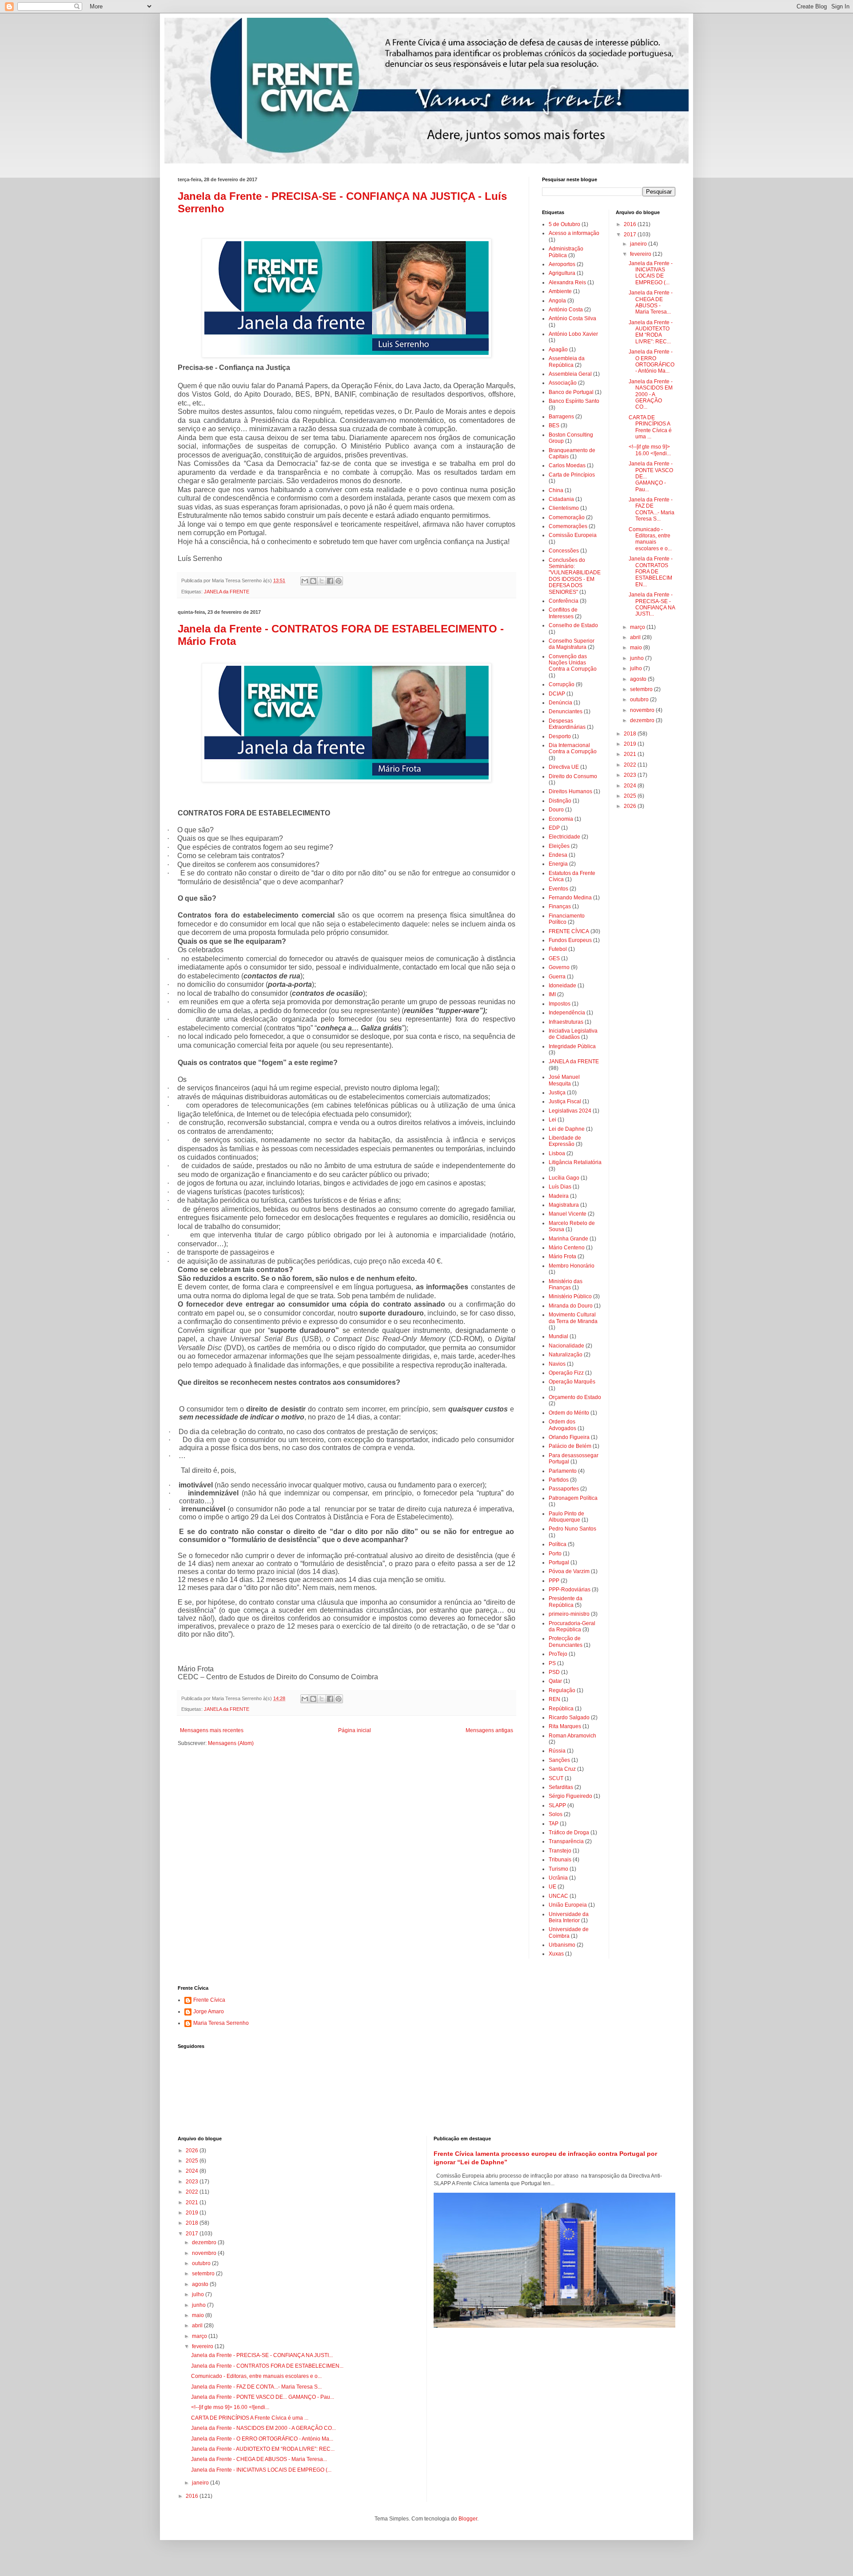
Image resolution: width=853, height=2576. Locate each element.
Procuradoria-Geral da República (572, 1626)
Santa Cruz (562, 1769)
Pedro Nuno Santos (572, 1529)
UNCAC (558, 1896)
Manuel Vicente (568, 1214)
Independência (567, 1013)
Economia (561, 819)
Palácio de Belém (570, 1446)
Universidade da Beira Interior (569, 1917)
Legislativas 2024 (570, 1111)
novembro (643, 710)
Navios (557, 1364)
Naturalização (566, 1355)
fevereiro (641, 254)
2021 (631, 754)
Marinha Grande (568, 1239)
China (556, 490)
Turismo (558, 1869)
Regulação (562, 1690)
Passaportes (564, 1489)
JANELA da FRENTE (227, 592)
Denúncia (560, 703)
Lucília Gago (564, 1178)
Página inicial (355, 1730)
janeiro (639, 244)
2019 (631, 744)
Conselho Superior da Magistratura (572, 644)
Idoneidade (562, 986)
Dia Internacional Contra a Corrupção (573, 748)
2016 (631, 224)
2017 (631, 235)
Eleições (559, 846)
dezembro (643, 720)
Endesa (558, 855)
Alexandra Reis (567, 282)
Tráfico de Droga (569, 1833)
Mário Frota (562, 1256)
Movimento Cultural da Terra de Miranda (573, 1318)
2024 (631, 786)
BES (554, 425)
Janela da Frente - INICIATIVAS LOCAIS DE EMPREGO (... (651, 273)
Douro (556, 810)
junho (638, 658)
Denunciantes (566, 712)
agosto (639, 679)
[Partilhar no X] (322, 581)
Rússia (557, 1751)
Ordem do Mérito (569, 1413)
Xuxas (556, 1954)
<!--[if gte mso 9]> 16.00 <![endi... (650, 450)
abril (636, 637)
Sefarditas (561, 1787)
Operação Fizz (566, 1373)
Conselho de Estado (573, 625)
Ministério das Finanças (566, 1284)
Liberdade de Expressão (565, 1141)
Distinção (560, 801)
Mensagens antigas (489, 1730)
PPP (554, 1581)
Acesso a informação (574, 233)
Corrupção (562, 684)
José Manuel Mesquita (564, 1080)
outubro (640, 700)
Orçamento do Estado (575, 1397)
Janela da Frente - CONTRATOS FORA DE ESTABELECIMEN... (651, 572)
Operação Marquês (572, 1382)
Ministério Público (570, 1296)
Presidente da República (566, 1602)
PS (552, 1663)
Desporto (560, 736)
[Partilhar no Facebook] (330, 581)
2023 (631, 775)
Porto (555, 1554)
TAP (554, 1824)
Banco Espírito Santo (574, 401)
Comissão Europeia (573, 535)
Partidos (559, 1480)
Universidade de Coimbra (569, 1932)
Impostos (560, 1004)
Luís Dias (560, 1187)
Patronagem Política (573, 1498)
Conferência (564, 601)
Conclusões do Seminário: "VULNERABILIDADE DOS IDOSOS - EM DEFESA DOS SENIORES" (575, 576)
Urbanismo (562, 1945)
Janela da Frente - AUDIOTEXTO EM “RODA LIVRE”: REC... (651, 332)
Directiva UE (564, 767)
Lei (552, 1120)
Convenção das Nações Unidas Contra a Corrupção (573, 663)
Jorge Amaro (209, 2012)
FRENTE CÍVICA (569, 931)
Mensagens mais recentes (212, 1730)
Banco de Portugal (571, 392)
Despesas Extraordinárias (567, 724)
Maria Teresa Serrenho (221, 2023)
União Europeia (568, 1905)
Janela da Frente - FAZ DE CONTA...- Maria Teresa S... (652, 509)
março (638, 627)
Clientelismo (564, 508)
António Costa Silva (572, 318)
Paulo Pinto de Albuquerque (566, 1517)
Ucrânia (558, 1878)
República (561, 1709)
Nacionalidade (566, 1346)
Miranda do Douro (571, 1306)
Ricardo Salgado (569, 1717)
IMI (552, 994)
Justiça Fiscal (565, 1101)
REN (554, 1699)
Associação (563, 383)
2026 (631, 806)
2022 (631, 765)
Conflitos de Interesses (563, 613)
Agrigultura (562, 273)
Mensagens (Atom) (231, 1743)
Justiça (557, 1093)
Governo (559, 967)
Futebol (558, 949)
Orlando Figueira (569, 1437)
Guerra (557, 977)
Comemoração (567, 517)
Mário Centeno (567, 1248)
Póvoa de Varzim (569, 1571)
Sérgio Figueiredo (570, 1796)
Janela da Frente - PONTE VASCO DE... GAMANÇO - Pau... (263, 2397)
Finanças (560, 906)
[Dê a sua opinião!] (313, 581)
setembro (642, 689)
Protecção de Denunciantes (566, 1642)
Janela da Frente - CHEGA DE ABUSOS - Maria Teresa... (651, 302)
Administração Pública (566, 252)
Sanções (559, 1760)
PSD (554, 1672)
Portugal (559, 1562)
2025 (631, 796)
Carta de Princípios (572, 475)
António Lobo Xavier (573, 334)
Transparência (566, 1841)
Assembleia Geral (570, 374)
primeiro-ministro (569, 1614)
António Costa (566, 310)
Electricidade (564, 837)
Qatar (555, 1681)
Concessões (564, 551)
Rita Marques (565, 1726)
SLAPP (557, 1805)
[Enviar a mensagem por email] (305, 581)
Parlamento (563, 1471)
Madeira (559, 1196)
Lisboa (557, 1153)
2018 (631, 734)
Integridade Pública (572, 1046)
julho (637, 668)
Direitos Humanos (570, 791)
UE (552, 1887)
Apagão (558, 350)
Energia (558, 864)
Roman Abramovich (572, 1736)
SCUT (556, 1778)
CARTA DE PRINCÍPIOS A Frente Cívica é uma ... (650, 427)
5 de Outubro (564, 224)
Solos (556, 1814)
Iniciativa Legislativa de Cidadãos (573, 1034)
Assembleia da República (567, 362)
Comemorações (568, 526)
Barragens (561, 417)
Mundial (558, 1336)
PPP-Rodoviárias (570, 1590)
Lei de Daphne (567, 1129)
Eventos (558, 889)
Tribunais (560, 1860)
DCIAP (557, 694)
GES (554, 958)
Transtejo (560, 1851)
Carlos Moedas (567, 465)
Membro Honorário (572, 1266)
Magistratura (564, 1205)
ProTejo (558, 1654)
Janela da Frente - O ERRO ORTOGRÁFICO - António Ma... (652, 361)
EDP (554, 828)
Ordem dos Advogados (562, 1425)
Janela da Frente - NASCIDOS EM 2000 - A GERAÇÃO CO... (651, 394)
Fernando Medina (570, 898)
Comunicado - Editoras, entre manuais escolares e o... (650, 539)
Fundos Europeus (570, 940)
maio (637, 648)
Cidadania (561, 499)
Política (558, 1544)
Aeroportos (562, 264)
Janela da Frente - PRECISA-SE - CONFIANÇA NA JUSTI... (652, 604)
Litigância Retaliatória (575, 1162)
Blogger (468, 2519)
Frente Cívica (209, 2000)
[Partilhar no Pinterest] (339, 581)
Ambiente (560, 291)
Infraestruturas (566, 1022)
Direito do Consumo (573, 776)
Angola (557, 301)
